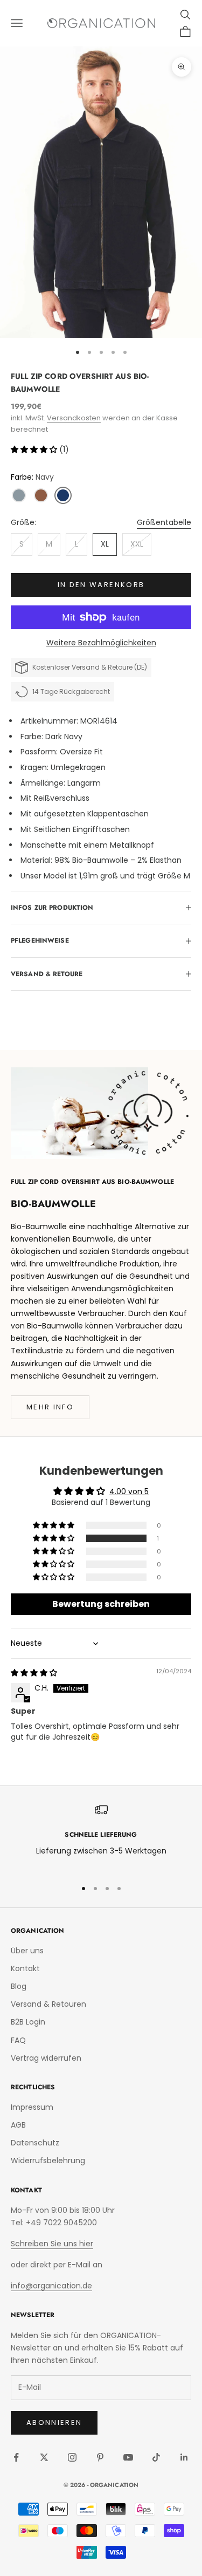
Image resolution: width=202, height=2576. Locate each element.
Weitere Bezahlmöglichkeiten (101, 643)
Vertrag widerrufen (46, 2058)
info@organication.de (51, 2286)
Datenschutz (35, 2143)
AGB (18, 2125)
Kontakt (25, 1968)
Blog (19, 1986)
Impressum (32, 2107)
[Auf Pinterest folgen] (100, 2457)
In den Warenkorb (101, 585)
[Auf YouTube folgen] (128, 2457)
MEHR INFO (50, 1407)
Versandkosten (74, 418)
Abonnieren (54, 2422)
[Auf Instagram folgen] (72, 2457)
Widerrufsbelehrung (48, 2161)
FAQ (18, 2040)
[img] (34, 1673)
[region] (101, 1836)
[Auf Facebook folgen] (16, 2457)
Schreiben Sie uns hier (52, 2244)
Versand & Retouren (48, 2004)
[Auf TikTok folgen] (156, 2457)
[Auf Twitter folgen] (44, 2457)
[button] (35, 449)
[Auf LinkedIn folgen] (184, 2457)
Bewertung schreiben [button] (101, 1604)
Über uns (27, 1951)
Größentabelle (164, 522)
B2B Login (28, 2022)
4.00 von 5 (129, 1491)
